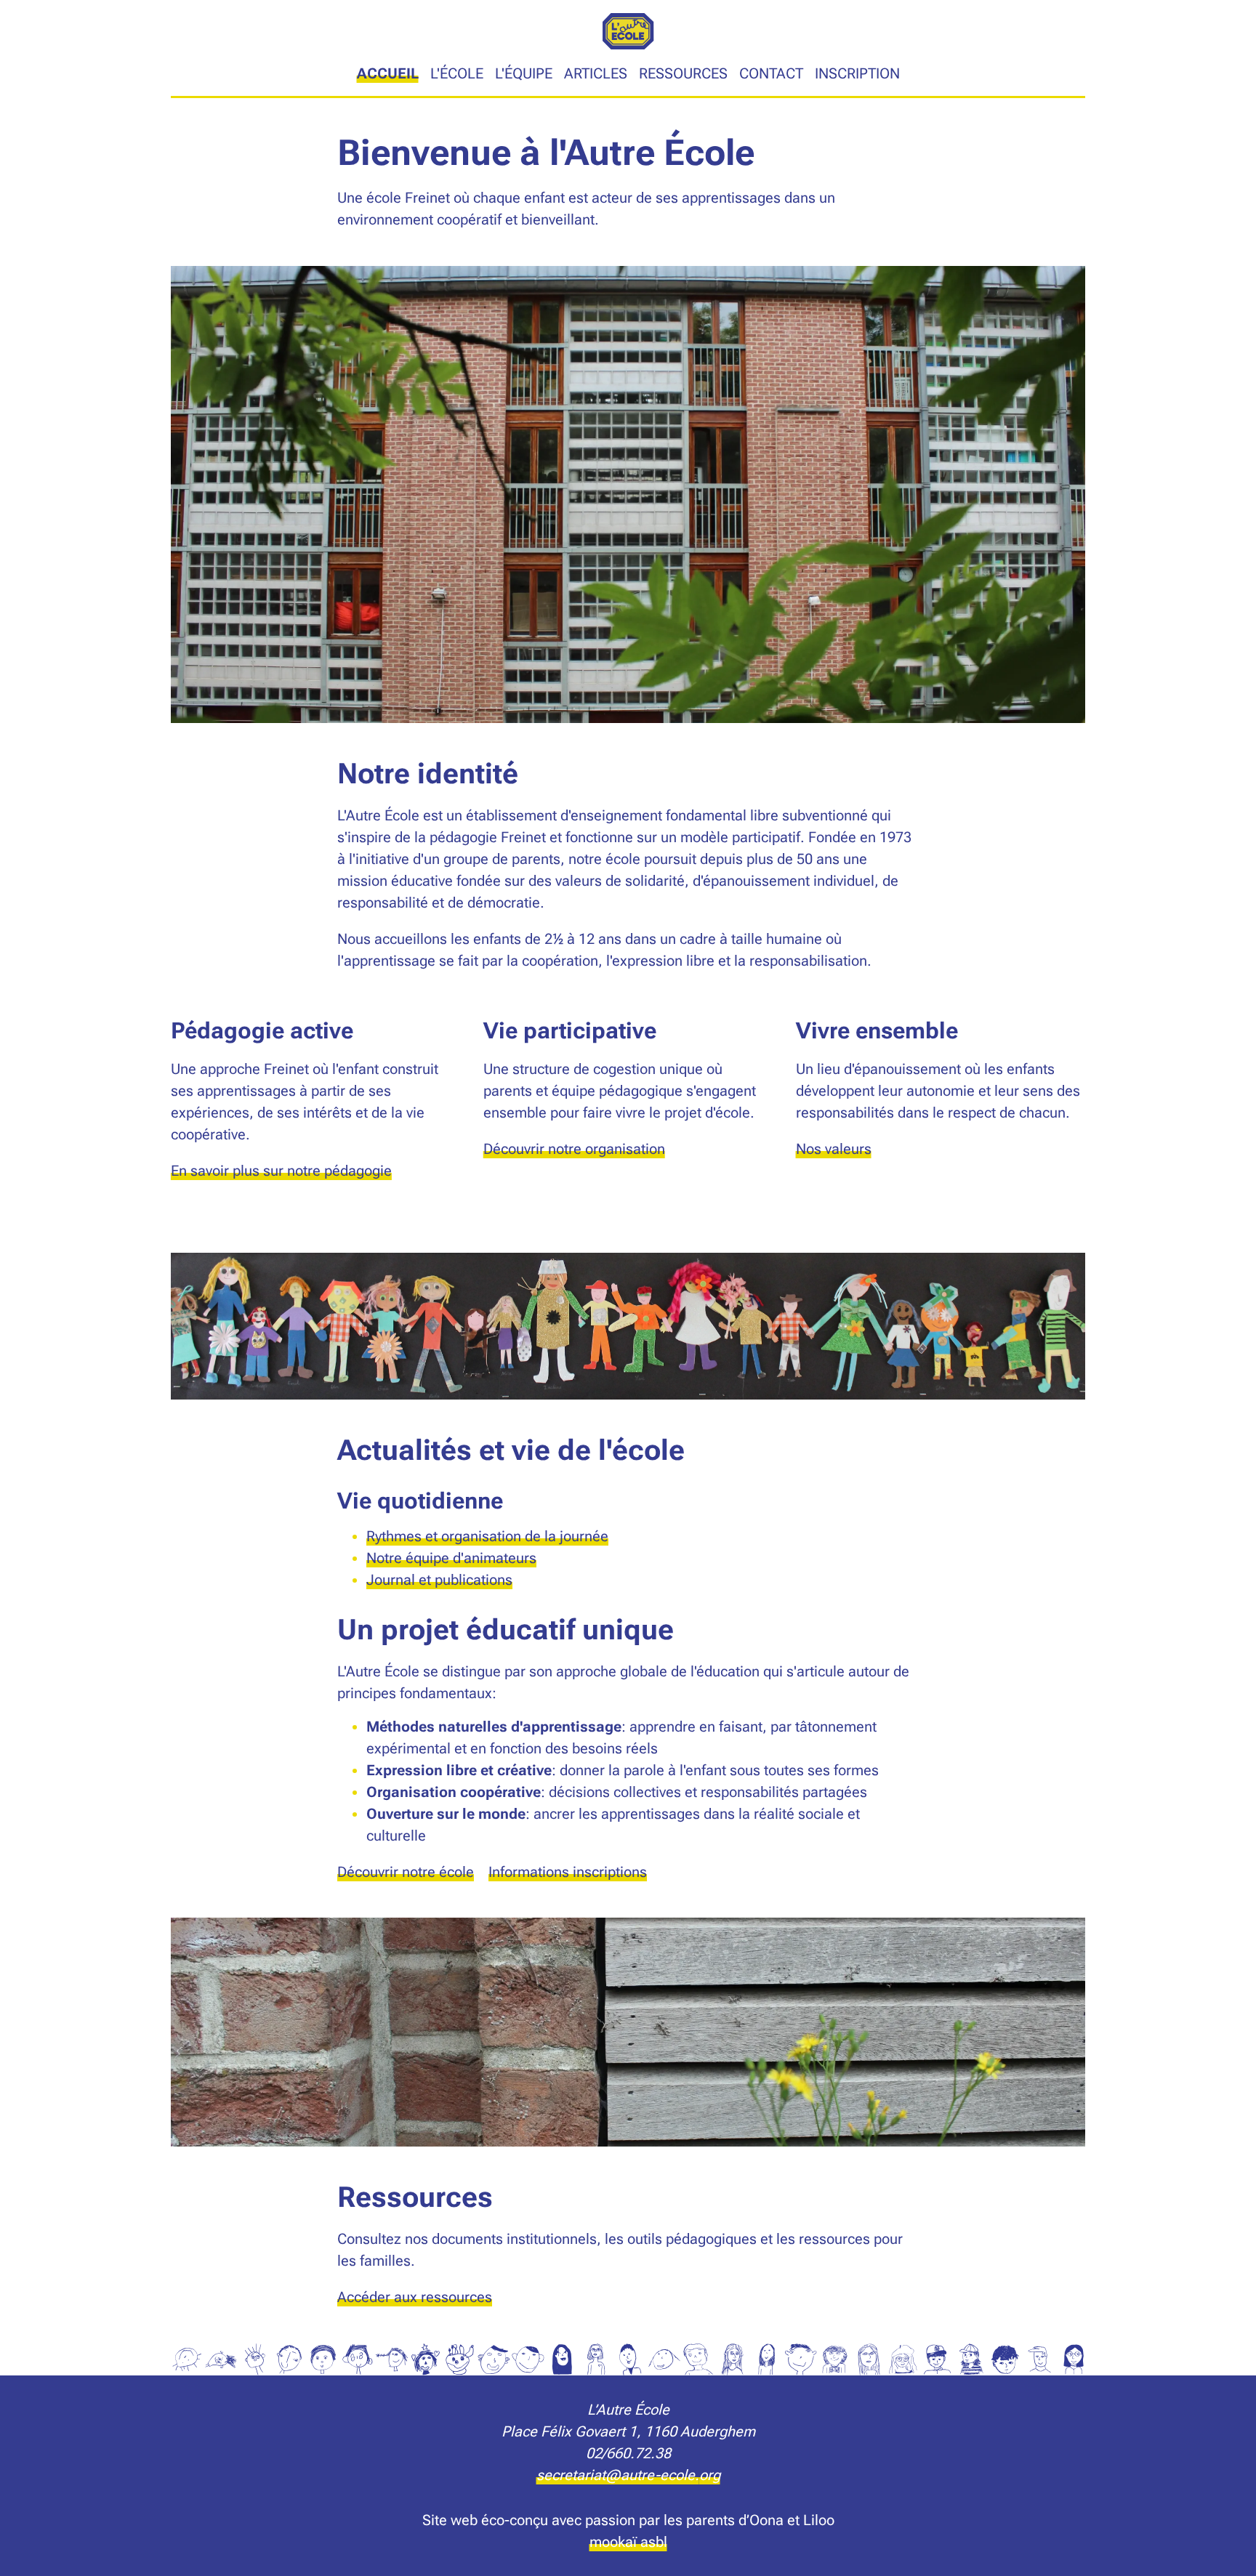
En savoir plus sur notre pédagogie (281, 1171)
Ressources (683, 73)
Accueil (388, 73)
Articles (596, 73)
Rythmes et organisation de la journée (487, 1536)
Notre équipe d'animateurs (451, 1558)
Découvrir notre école (406, 1872)
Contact (771, 73)
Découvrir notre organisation (574, 1149)
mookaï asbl (628, 2542)
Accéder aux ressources (415, 2297)
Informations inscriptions (568, 1872)
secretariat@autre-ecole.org (628, 2475)
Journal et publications (439, 1580)
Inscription (857, 73)
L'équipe (524, 73)
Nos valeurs (834, 1149)
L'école (457, 73)
